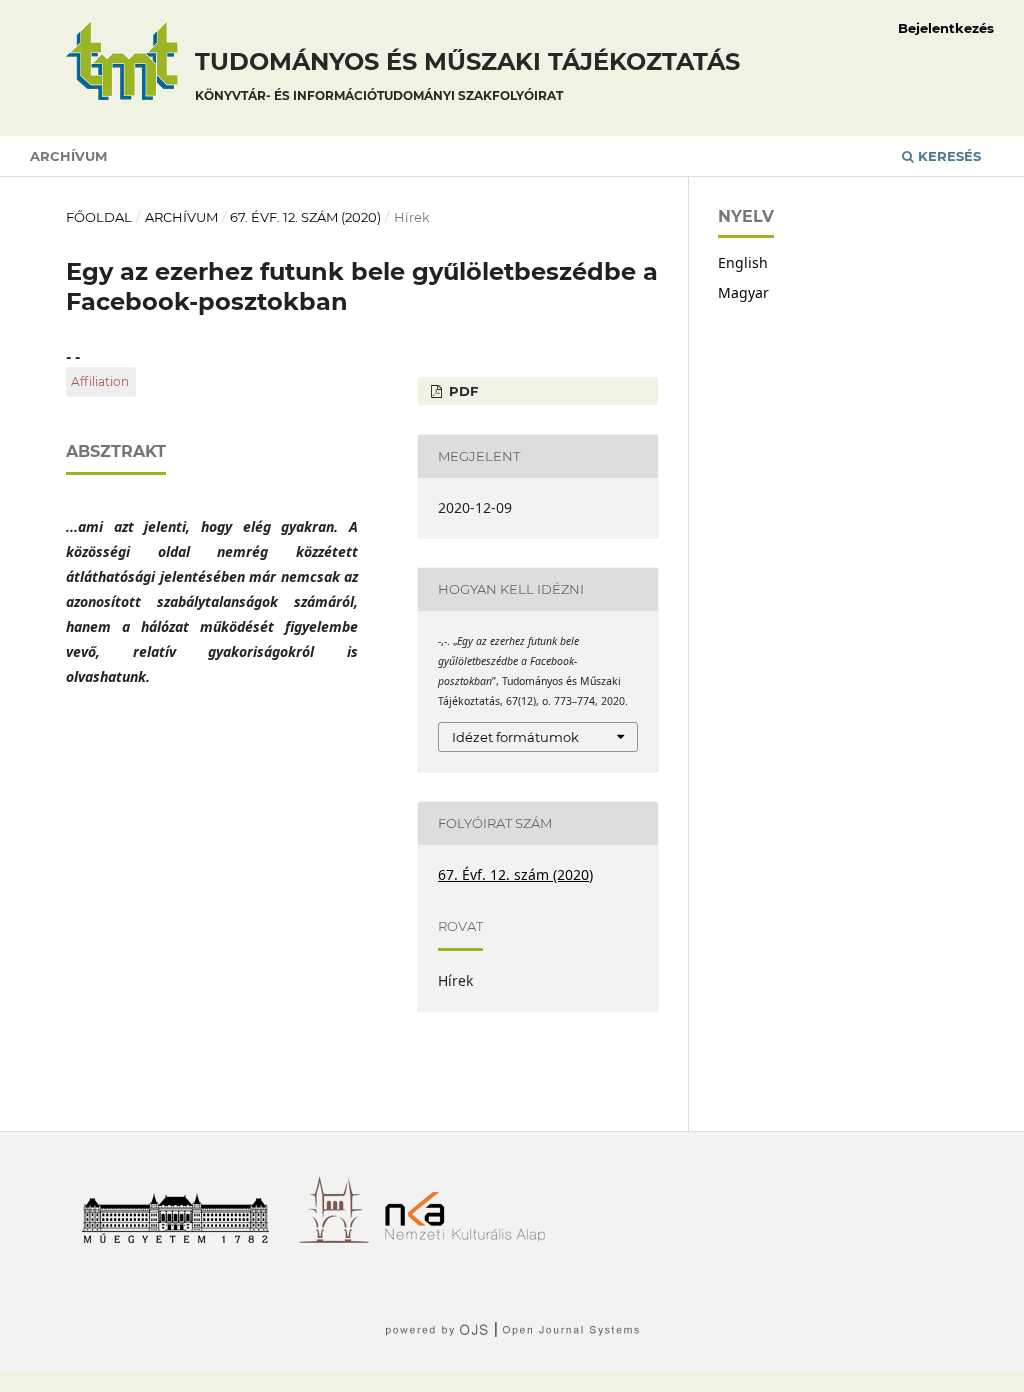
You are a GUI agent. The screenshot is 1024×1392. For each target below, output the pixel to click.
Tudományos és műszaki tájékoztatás (467, 75)
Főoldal (99, 217)
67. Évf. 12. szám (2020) (305, 217)
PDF (461, 391)
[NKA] (472, 1237)
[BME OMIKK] (341, 1237)
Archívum (68, 156)
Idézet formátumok (515, 737)
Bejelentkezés (946, 28)
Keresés (947, 156)
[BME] (182, 1237)
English (743, 262)
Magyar (743, 292)
